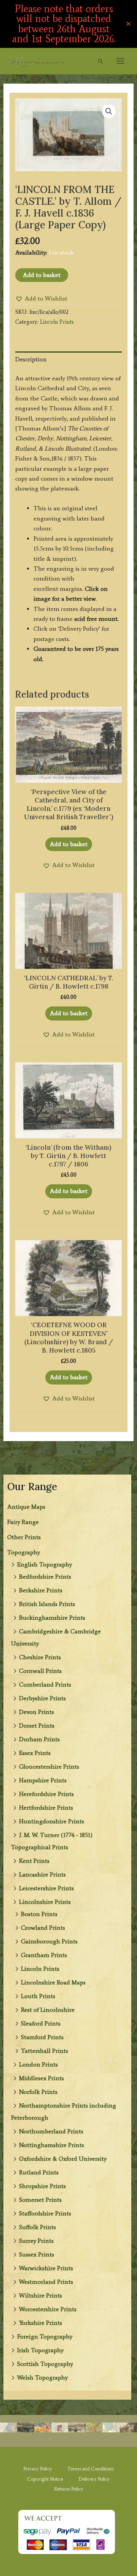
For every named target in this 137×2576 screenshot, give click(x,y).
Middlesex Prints (41, 2078)
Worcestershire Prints (48, 2309)
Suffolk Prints (37, 2227)
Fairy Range (23, 1522)
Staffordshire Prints (45, 2213)
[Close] (128, 24)
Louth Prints (38, 1996)
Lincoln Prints (40, 1969)
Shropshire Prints (42, 2186)
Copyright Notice (45, 2479)
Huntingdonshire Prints (52, 1821)
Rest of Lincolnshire (48, 2010)
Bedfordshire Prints (45, 1577)
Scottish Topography (45, 2364)
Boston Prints (39, 1914)
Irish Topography (40, 2350)
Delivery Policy (94, 2479)
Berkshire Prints (41, 1590)
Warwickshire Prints (46, 2268)
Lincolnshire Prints (45, 1902)
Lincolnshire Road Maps (53, 1982)
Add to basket (42, 275)
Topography (24, 1552)
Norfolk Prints (38, 2092)
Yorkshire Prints (41, 2323)
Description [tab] (31, 359)
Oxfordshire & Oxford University (63, 2159)
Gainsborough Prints (49, 1941)
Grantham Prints (44, 1955)
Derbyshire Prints (42, 1698)
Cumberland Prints (45, 1684)
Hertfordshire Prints (46, 1808)
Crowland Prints (43, 1928)
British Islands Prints (47, 1604)
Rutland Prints (39, 2172)
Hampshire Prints (43, 1780)
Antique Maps (26, 1507)
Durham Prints (39, 1739)
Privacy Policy (38, 2469)
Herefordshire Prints (46, 1794)
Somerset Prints (40, 2200)
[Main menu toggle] (120, 61)
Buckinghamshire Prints (52, 1618)
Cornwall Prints (40, 1671)
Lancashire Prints (42, 1874)
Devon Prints (37, 1712)
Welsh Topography (42, 2377)
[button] (100, 61)
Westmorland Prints (46, 2282)
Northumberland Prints (51, 2131)
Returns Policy (69, 2489)
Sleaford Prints (41, 2023)
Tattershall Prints (45, 2051)
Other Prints (24, 1537)
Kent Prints (34, 1861)
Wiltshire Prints (41, 2295)
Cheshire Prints (40, 1657)
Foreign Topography (45, 2336)
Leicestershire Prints (46, 1888)
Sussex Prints (37, 2254)
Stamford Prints (42, 2037)
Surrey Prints (36, 2241)
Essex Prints (35, 1753)
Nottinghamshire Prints (52, 2145)
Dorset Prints (37, 1726)
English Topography (45, 1564)
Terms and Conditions (91, 2469)
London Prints (38, 2064)
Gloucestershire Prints (49, 1767)
